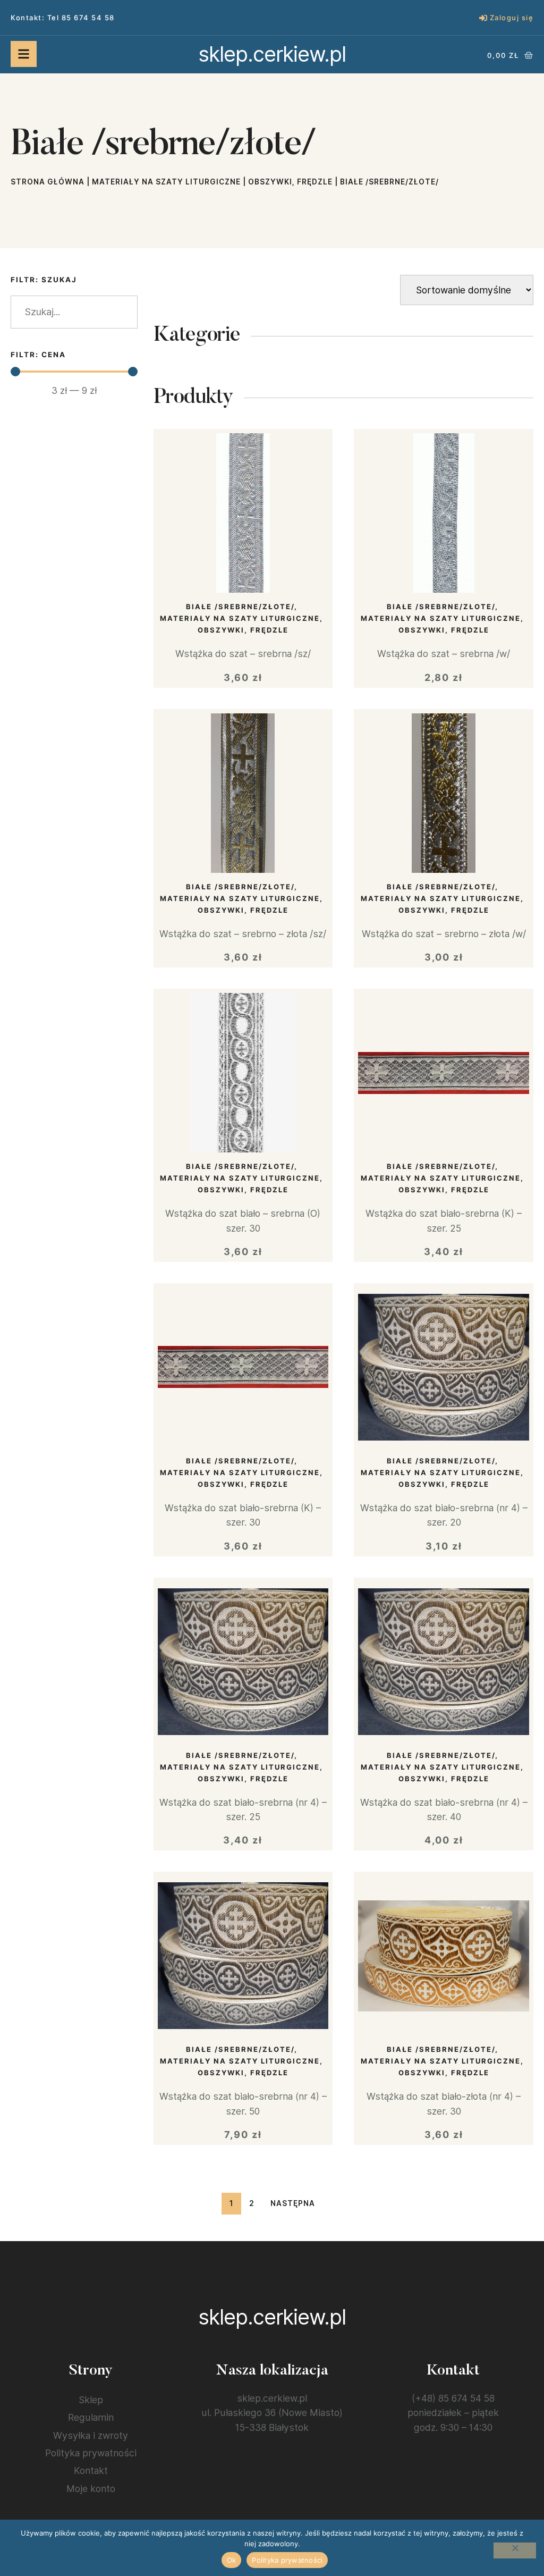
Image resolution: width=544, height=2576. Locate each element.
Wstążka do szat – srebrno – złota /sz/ (243, 934)
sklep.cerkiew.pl (272, 54)
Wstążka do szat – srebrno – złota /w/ (444, 934)
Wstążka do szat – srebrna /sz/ (243, 654)
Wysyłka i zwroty (91, 2435)
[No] (515, 2550)
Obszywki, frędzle (290, 182)
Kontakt (91, 2470)
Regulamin (91, 2417)
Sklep (91, 2400)
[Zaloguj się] (483, 18)
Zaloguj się (512, 18)
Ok (232, 2560)
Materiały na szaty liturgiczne (166, 182)
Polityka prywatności (91, 2453)
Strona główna (48, 182)
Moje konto (91, 2489)
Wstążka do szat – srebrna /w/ (444, 654)
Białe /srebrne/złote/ (240, 607)
